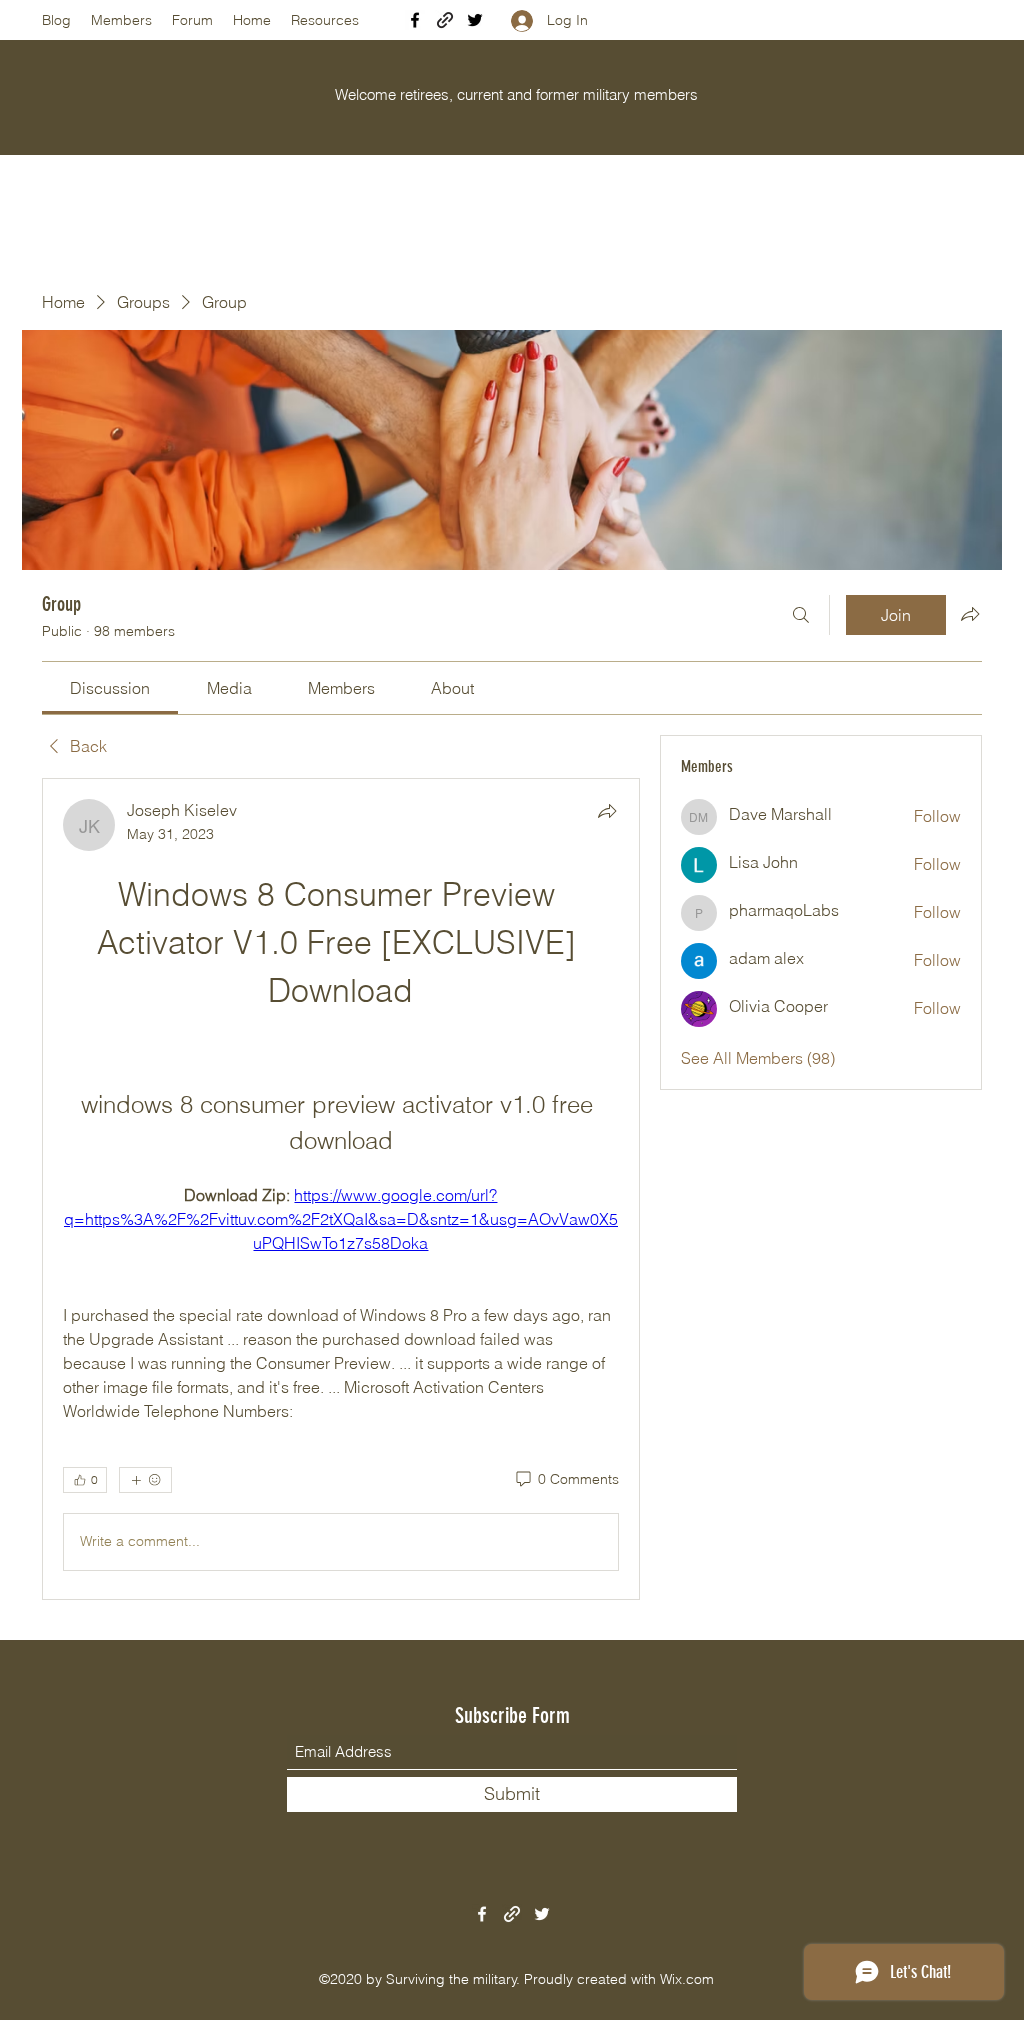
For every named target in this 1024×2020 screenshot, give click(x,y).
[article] (341, 1189)
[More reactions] (145, 1480)
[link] (110, 688)
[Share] (607, 811)
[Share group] (970, 614)
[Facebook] (415, 20)
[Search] (801, 615)
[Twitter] (475, 20)
